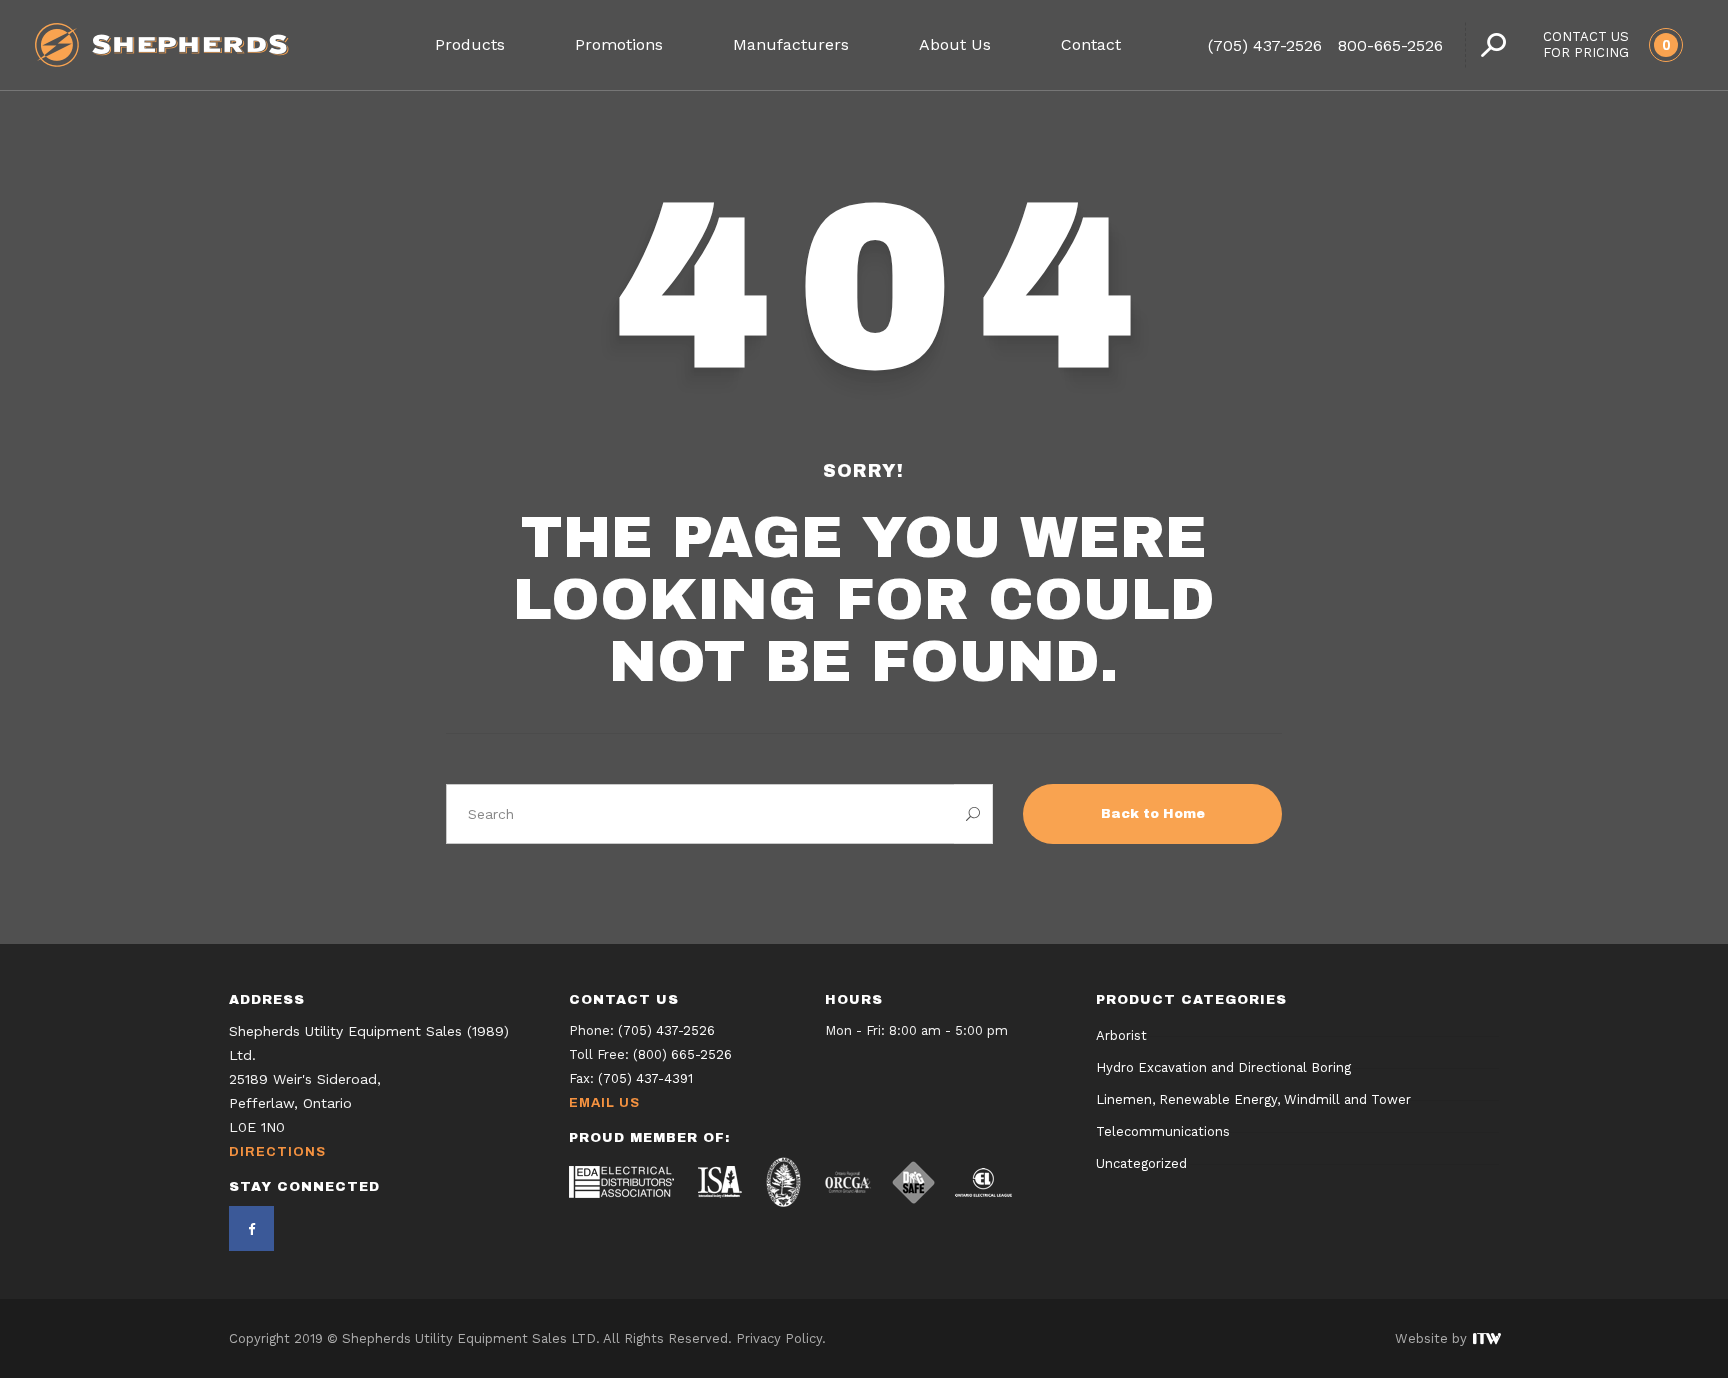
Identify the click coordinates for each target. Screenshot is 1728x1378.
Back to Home (1153, 814)
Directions (277, 1152)
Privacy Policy (779, 1338)
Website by (1433, 1338)
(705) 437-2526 (1265, 45)
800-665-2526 (1390, 45)
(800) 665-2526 (682, 1054)
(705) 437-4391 (645, 1078)
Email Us (604, 1103)
